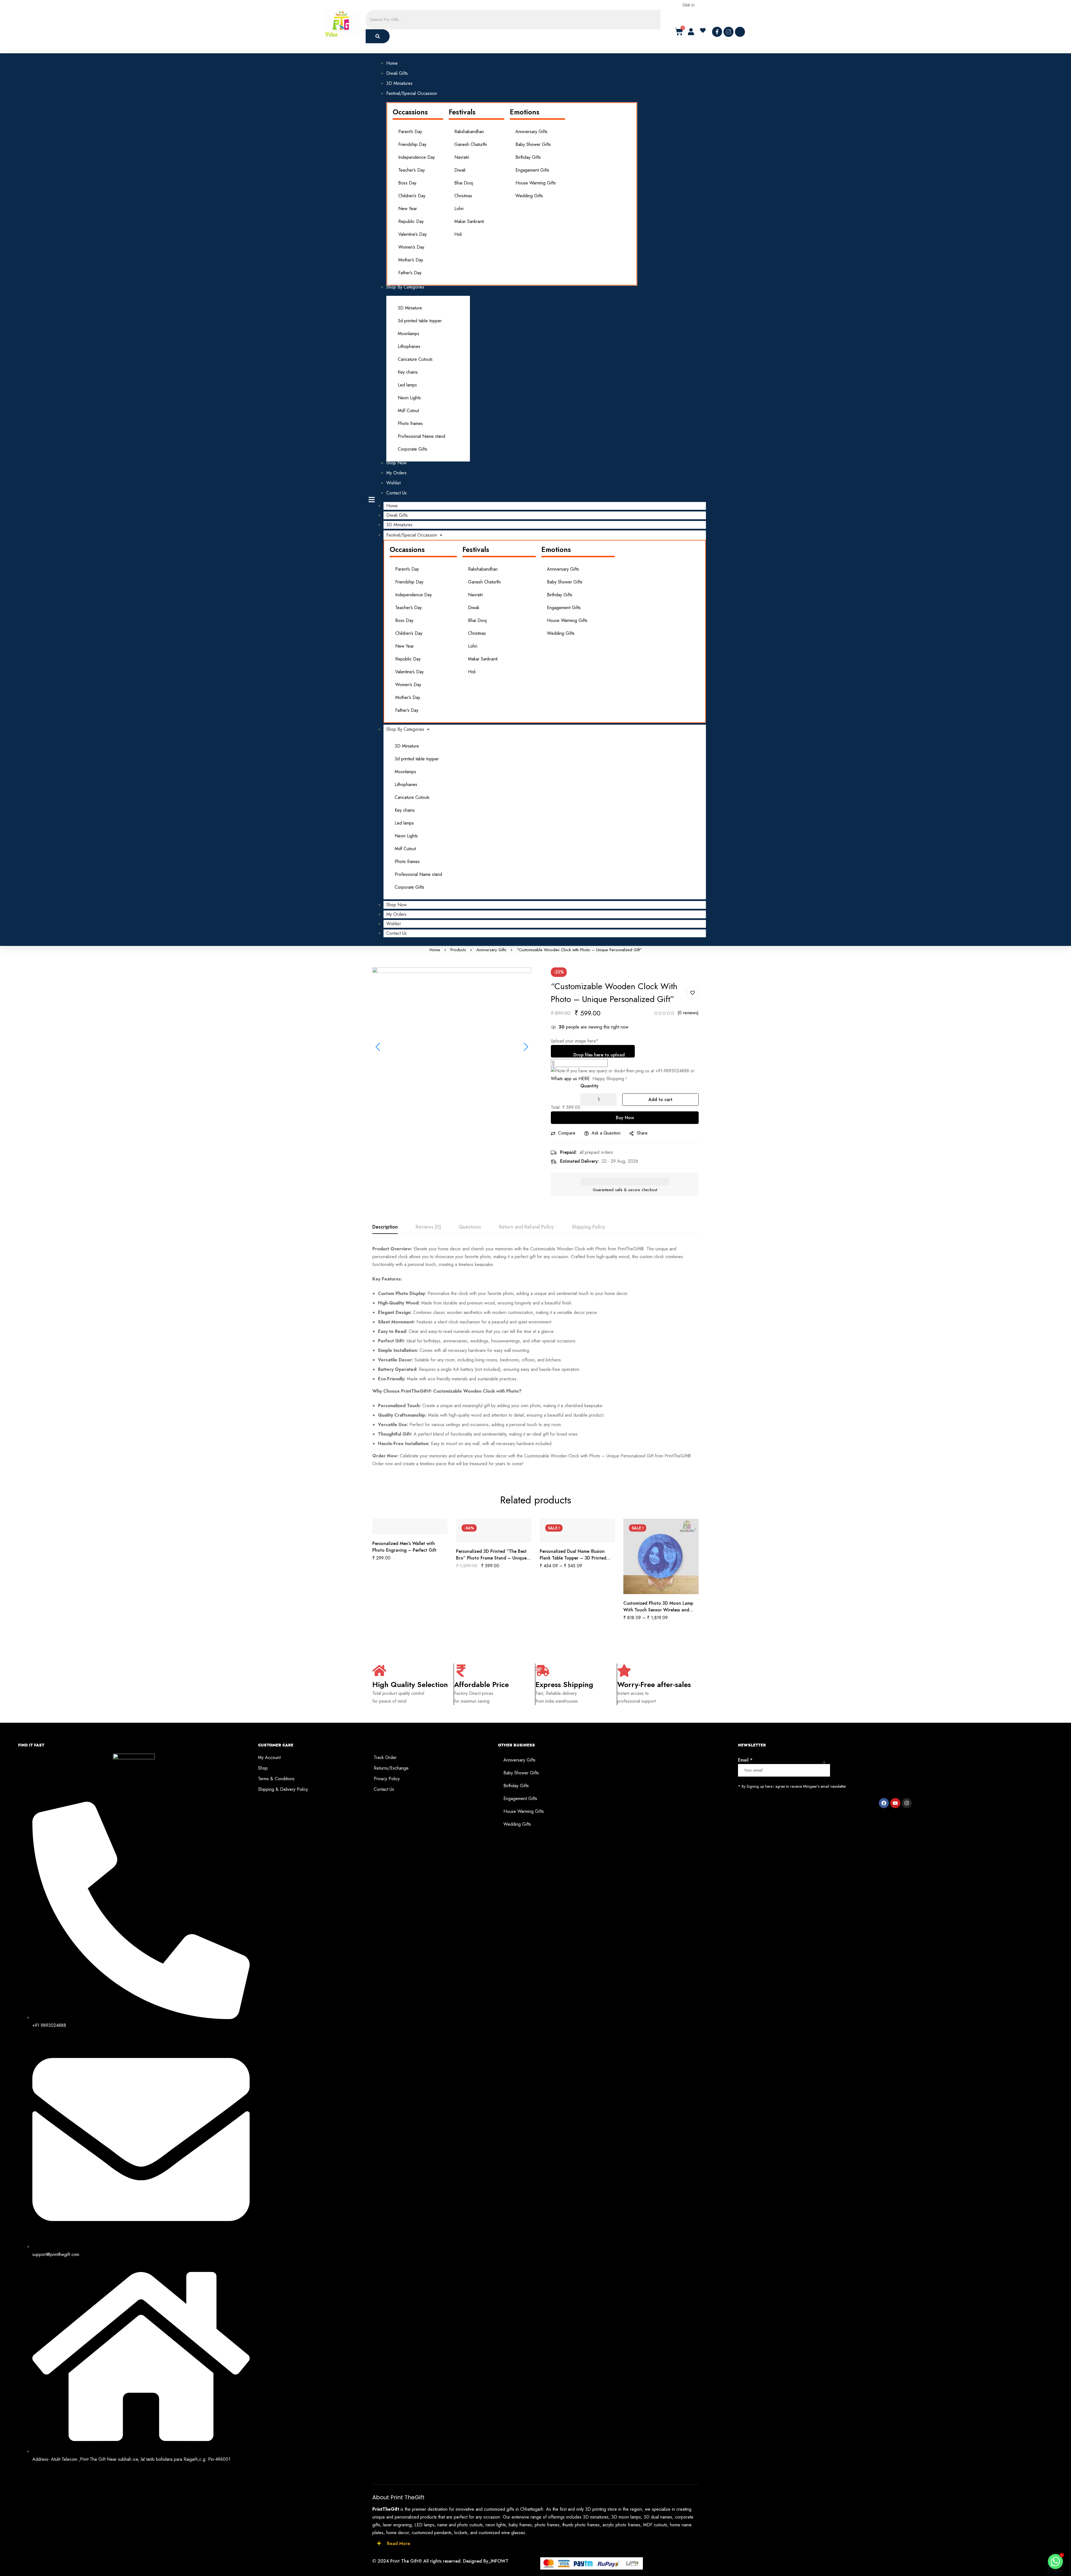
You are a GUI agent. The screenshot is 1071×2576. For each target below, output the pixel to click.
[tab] (385, 1227)
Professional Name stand (421, 436)
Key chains (408, 372)
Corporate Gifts (413, 449)
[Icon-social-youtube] (740, 32)
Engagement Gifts (532, 170)
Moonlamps (408, 334)
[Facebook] (884, 1803)
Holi (458, 234)
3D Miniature (410, 308)
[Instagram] (907, 1803)
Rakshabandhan (469, 132)
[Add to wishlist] (692, 993)
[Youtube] (895, 1803)
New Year (408, 209)
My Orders (396, 914)
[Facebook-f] (717, 32)
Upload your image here (575, 1041)
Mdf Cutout (408, 411)
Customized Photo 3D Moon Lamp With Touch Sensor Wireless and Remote (658, 1610)
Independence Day (417, 157)
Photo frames (410, 423)
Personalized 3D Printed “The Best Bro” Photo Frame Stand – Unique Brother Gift (491, 1558)
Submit (824, 1762)
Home (392, 506)
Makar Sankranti (469, 221)
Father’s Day (410, 273)
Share (642, 1133)
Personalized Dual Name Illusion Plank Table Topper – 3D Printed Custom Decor (573, 1558)
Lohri (459, 209)
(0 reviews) (688, 1013)
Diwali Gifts (397, 515)
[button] (705, 30)
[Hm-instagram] (729, 32)
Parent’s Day (410, 132)
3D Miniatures (399, 525)
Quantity (589, 1086)
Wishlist (393, 924)
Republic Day (411, 221)
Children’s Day (412, 196)
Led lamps (407, 385)
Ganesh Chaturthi (471, 144)
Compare (567, 1133)
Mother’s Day (411, 260)
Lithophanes (409, 346)
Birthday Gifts (528, 157)
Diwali (460, 170)
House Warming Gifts (536, 183)
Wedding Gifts (529, 196)
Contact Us (396, 933)
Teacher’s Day (412, 170)
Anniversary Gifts (531, 132)
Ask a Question (606, 1133)
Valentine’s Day (413, 234)
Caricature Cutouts (415, 359)
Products (458, 950)
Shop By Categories (405, 729)
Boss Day (407, 183)
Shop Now (396, 905)
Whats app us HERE (570, 1079)
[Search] (378, 36)
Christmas (463, 196)
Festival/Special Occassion (412, 535)
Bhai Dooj (464, 183)
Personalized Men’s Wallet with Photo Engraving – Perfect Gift (404, 1547)
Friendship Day (412, 144)
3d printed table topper (420, 321)
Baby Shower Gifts (533, 144)
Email (745, 1760)
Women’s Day (411, 247)
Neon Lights (409, 398)
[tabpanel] (535, 1356)
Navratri (462, 157)
